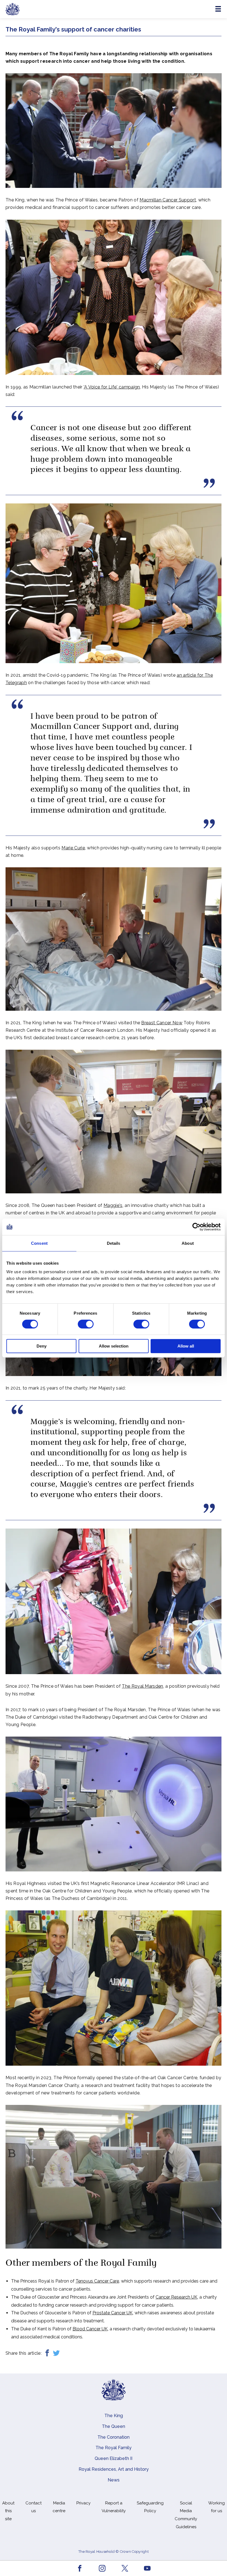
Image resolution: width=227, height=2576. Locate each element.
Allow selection (114, 1346)
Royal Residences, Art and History (114, 2469)
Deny (42, 1346)
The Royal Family (114, 2448)
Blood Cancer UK (90, 2329)
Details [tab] (114, 1243)
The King (114, 2416)
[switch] (86, 1324)
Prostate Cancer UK (113, 2313)
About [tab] (188, 1243)
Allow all (186, 1346)
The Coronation (114, 2437)
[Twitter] (56, 2353)
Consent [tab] (39, 1243)
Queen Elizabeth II (114, 2458)
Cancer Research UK (176, 2297)
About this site (8, 2511)
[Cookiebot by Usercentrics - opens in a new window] (196, 1227)
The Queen (114, 2426)
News (114, 2480)
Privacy (83, 2503)
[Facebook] (47, 2353)
